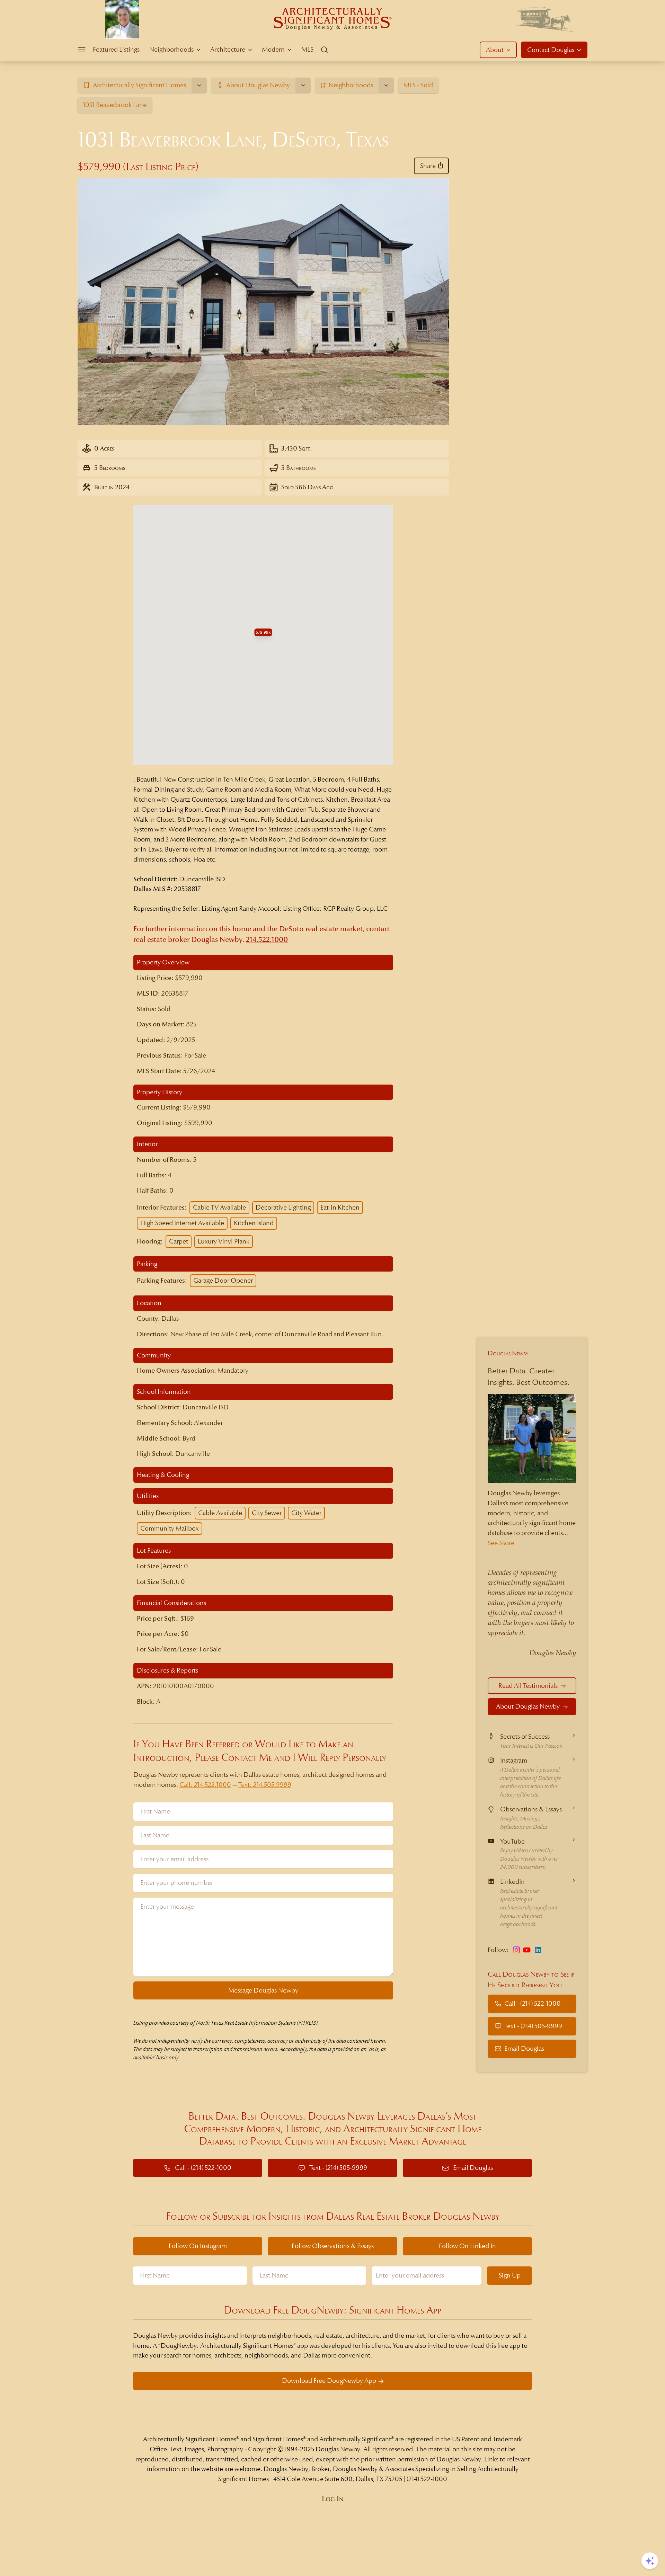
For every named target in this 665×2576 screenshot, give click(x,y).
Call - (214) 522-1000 (533, 2003)
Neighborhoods (171, 49)
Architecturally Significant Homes (190, 2439)
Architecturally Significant (355, 2439)
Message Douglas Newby (263, 1990)
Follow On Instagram (198, 2246)
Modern (273, 49)
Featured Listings (116, 49)
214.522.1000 (267, 940)
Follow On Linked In (467, 2246)
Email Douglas (524, 2048)
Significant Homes (278, 2439)
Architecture (228, 49)
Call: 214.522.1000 (205, 1785)
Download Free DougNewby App (329, 2381)
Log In (333, 2499)
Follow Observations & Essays (333, 2246)
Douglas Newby (508, 1353)
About (495, 50)
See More (501, 1543)
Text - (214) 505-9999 (533, 2026)
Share (428, 166)
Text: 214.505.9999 (265, 1785)
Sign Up (510, 2275)
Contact (551, 50)
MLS (307, 49)
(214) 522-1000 (427, 2479)
